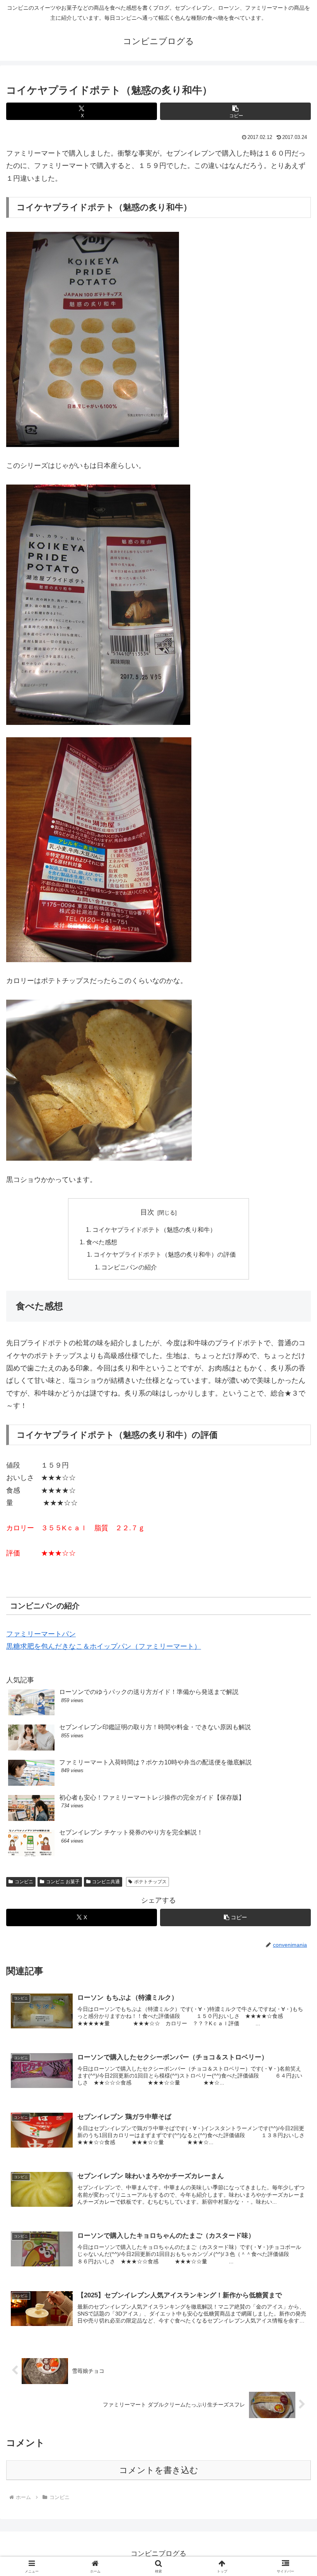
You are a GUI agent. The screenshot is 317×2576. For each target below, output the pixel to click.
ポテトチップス (150, 1882)
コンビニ (24, 1882)
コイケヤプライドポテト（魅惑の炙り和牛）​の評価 (165, 1254)
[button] (235, 111)
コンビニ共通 (106, 1882)
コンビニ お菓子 (63, 1882)
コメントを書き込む (159, 2470)
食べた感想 (102, 1242)
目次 (147, 1212)
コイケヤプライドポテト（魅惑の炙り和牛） (154, 1230)
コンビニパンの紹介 (129, 1267)
